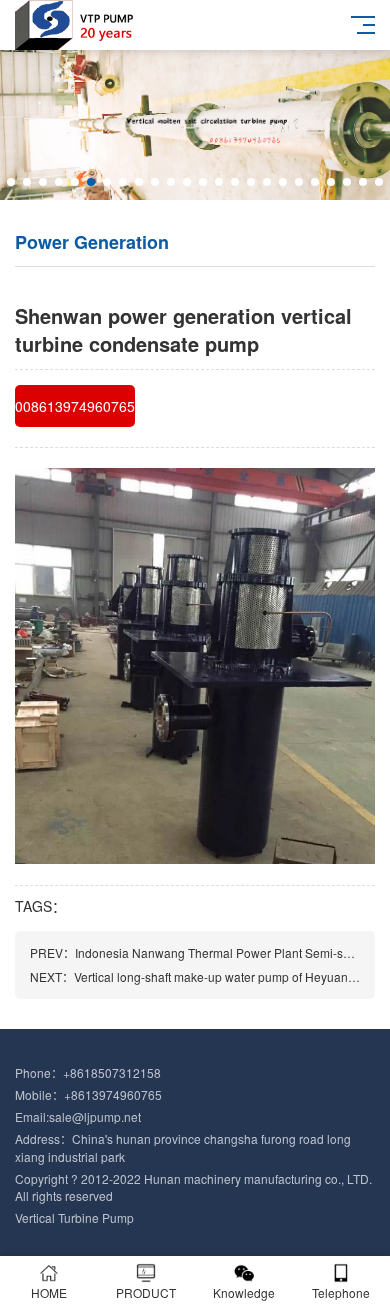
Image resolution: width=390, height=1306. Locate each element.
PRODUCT (146, 1292)
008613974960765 (75, 406)
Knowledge (244, 1292)
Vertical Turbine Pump (74, 1217)
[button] (11, 182)
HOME (49, 1292)
